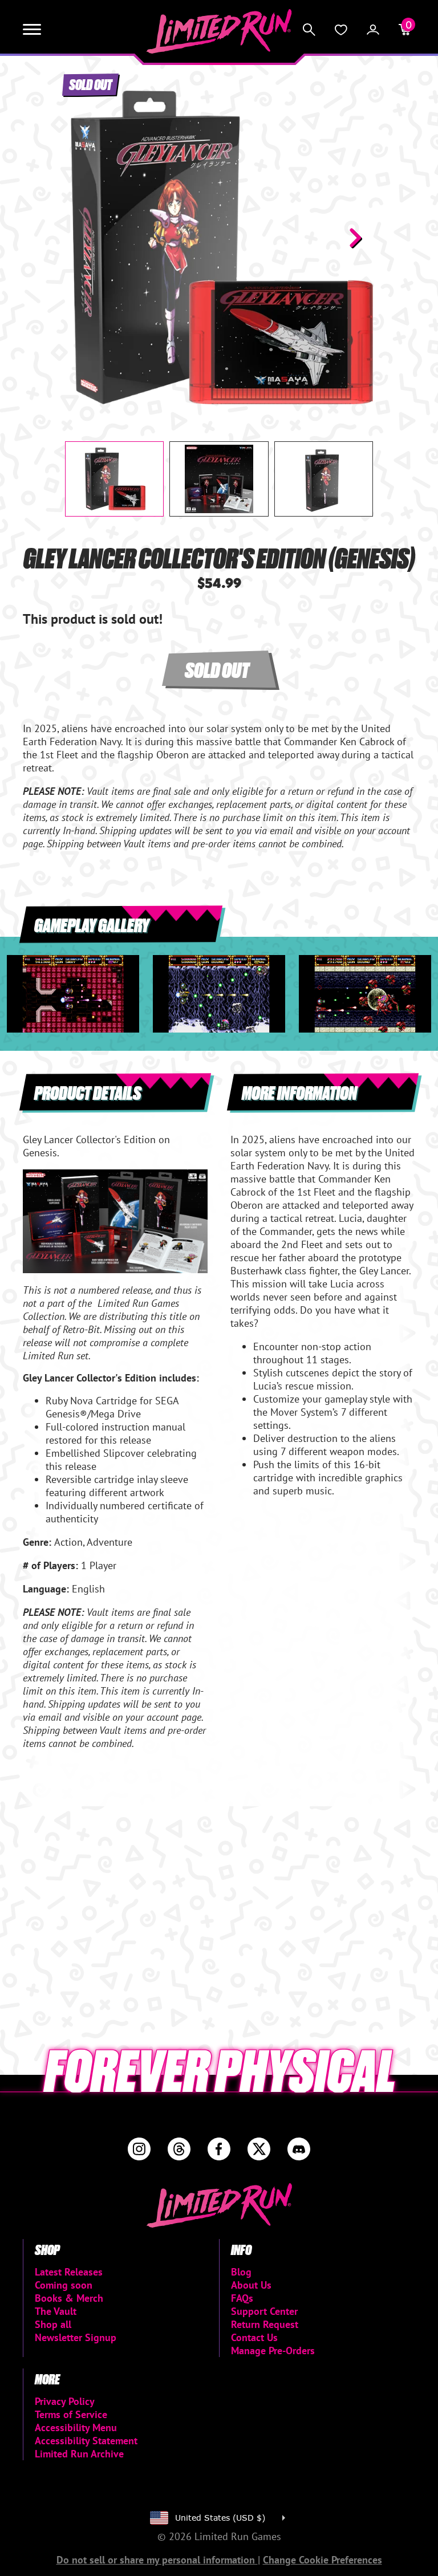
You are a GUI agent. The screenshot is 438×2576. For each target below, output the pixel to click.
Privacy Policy (65, 2401)
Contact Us (254, 2337)
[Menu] (32, 30)
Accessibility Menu (76, 2427)
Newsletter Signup (76, 2337)
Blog (241, 2272)
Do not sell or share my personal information (157, 2560)
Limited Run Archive (79, 2454)
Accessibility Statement (86, 2441)
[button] (83, 238)
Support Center (264, 2311)
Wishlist (341, 30)
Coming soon (64, 2285)
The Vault (56, 2311)
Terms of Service (71, 2414)
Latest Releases (69, 2272)
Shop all (53, 2324)
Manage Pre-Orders (273, 2351)
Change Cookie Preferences (323, 2560)
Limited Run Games (219, 31)
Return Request (265, 2324)
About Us (251, 2285)
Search (309, 30)
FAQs (242, 2298)
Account (373, 30)
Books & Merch (69, 2298)
